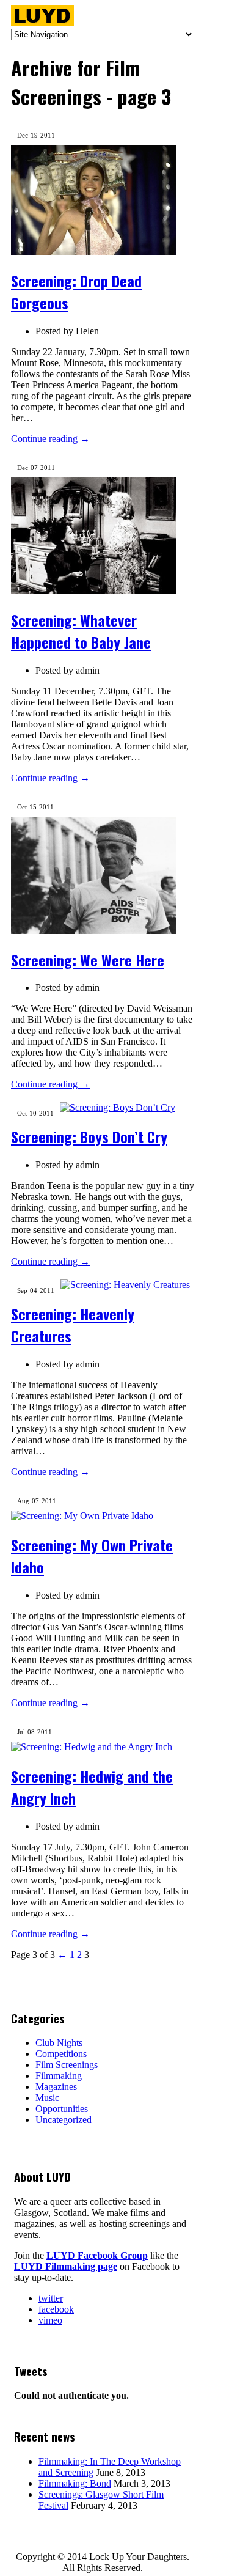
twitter (51, 2298)
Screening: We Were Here (88, 960)
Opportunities (62, 2109)
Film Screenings (67, 2065)
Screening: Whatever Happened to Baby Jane (81, 631)
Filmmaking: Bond (75, 2483)
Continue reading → (50, 439)
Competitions (61, 2054)
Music (47, 2098)
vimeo (50, 2320)
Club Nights (59, 2043)
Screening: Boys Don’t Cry (89, 1136)
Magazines (56, 2087)
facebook (56, 2309)
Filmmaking (59, 2076)
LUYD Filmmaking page (66, 2266)
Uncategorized (64, 2120)
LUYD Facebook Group (97, 2255)
